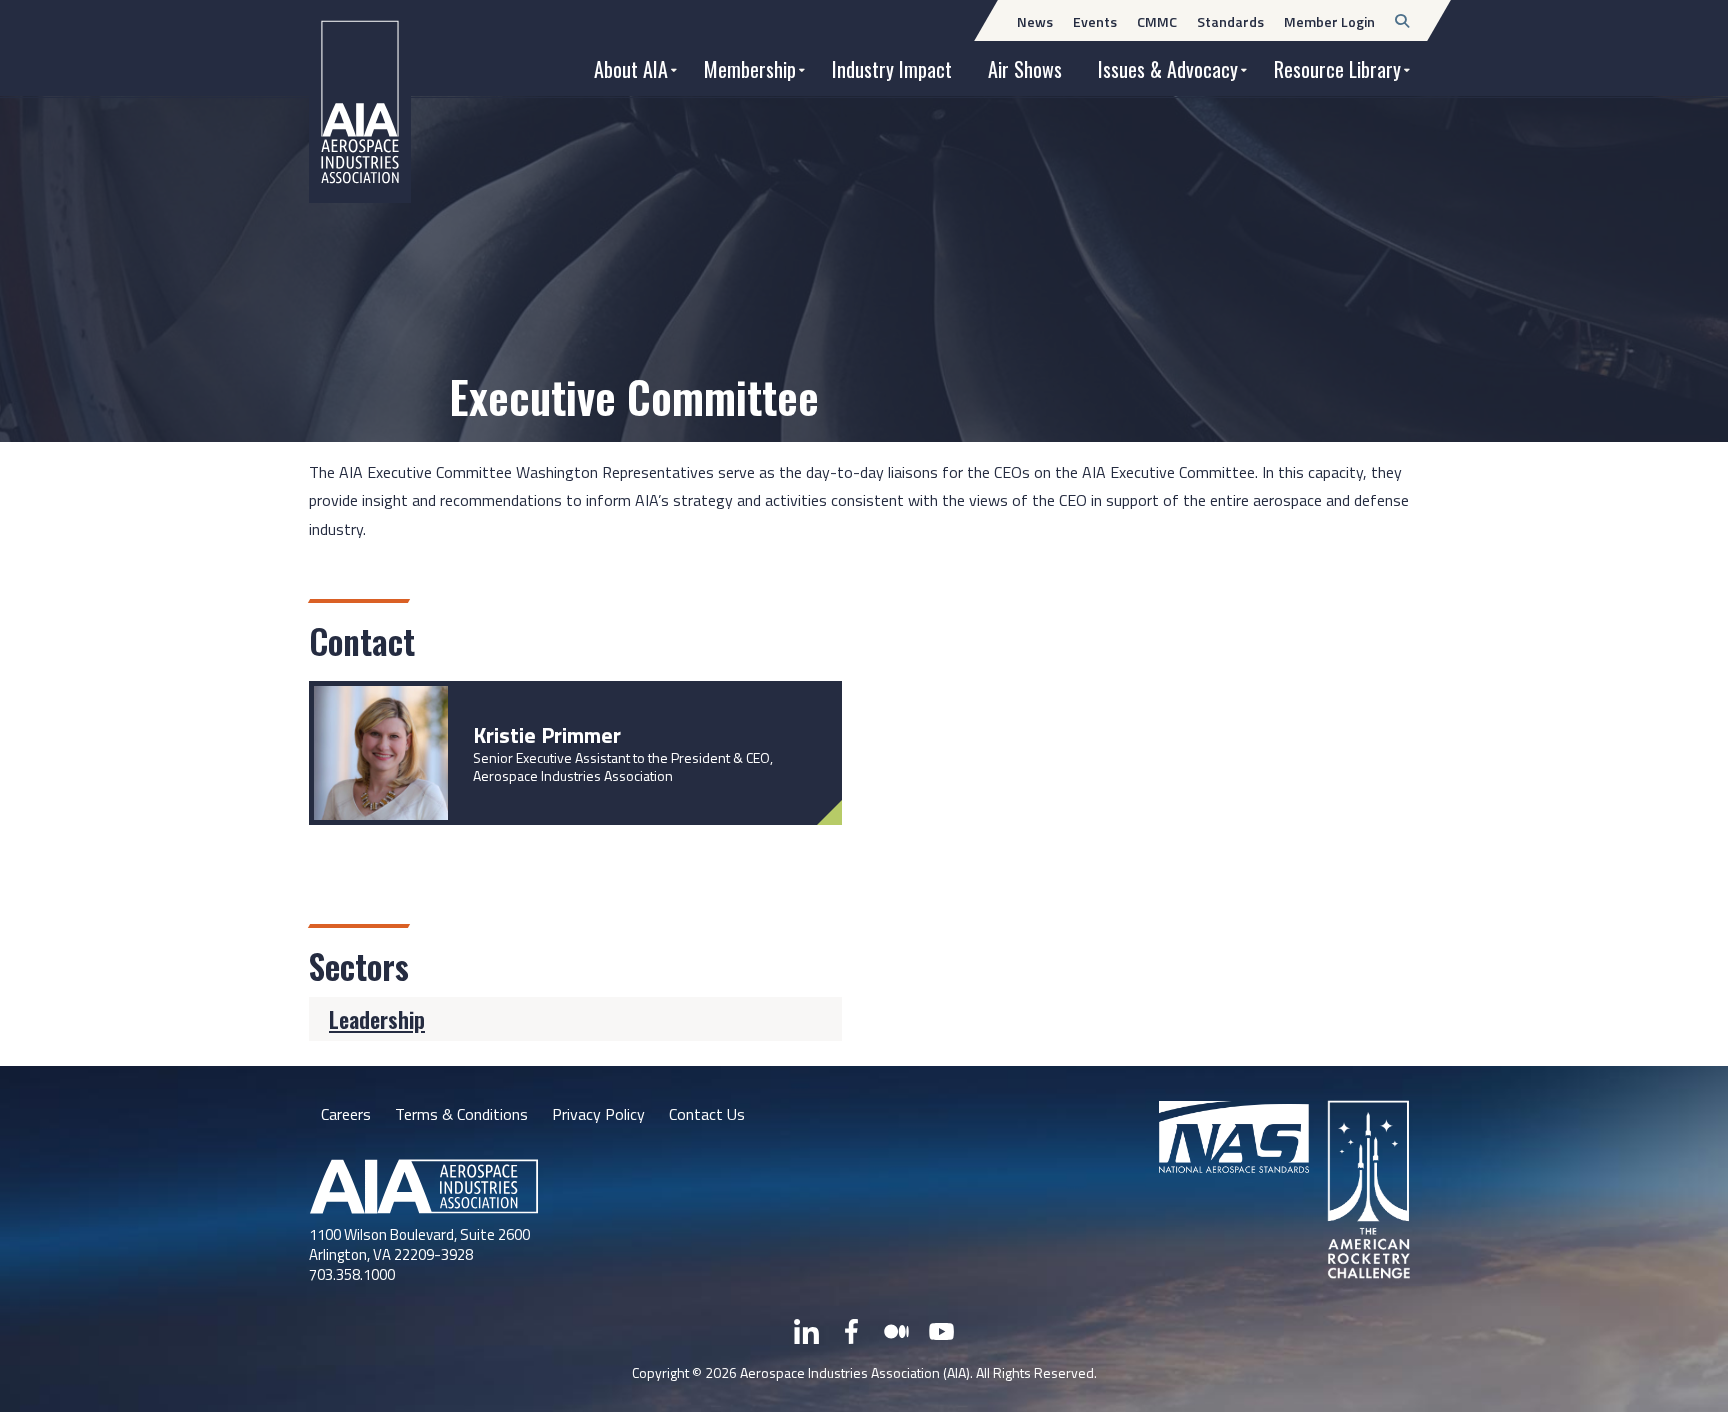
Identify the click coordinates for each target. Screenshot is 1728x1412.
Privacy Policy (598, 1114)
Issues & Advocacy (1168, 69)
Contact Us (707, 1114)
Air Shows (1025, 69)
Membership (750, 69)
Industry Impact (892, 69)
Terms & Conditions (461, 1114)
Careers (346, 1114)
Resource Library (1337, 69)
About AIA (631, 69)
